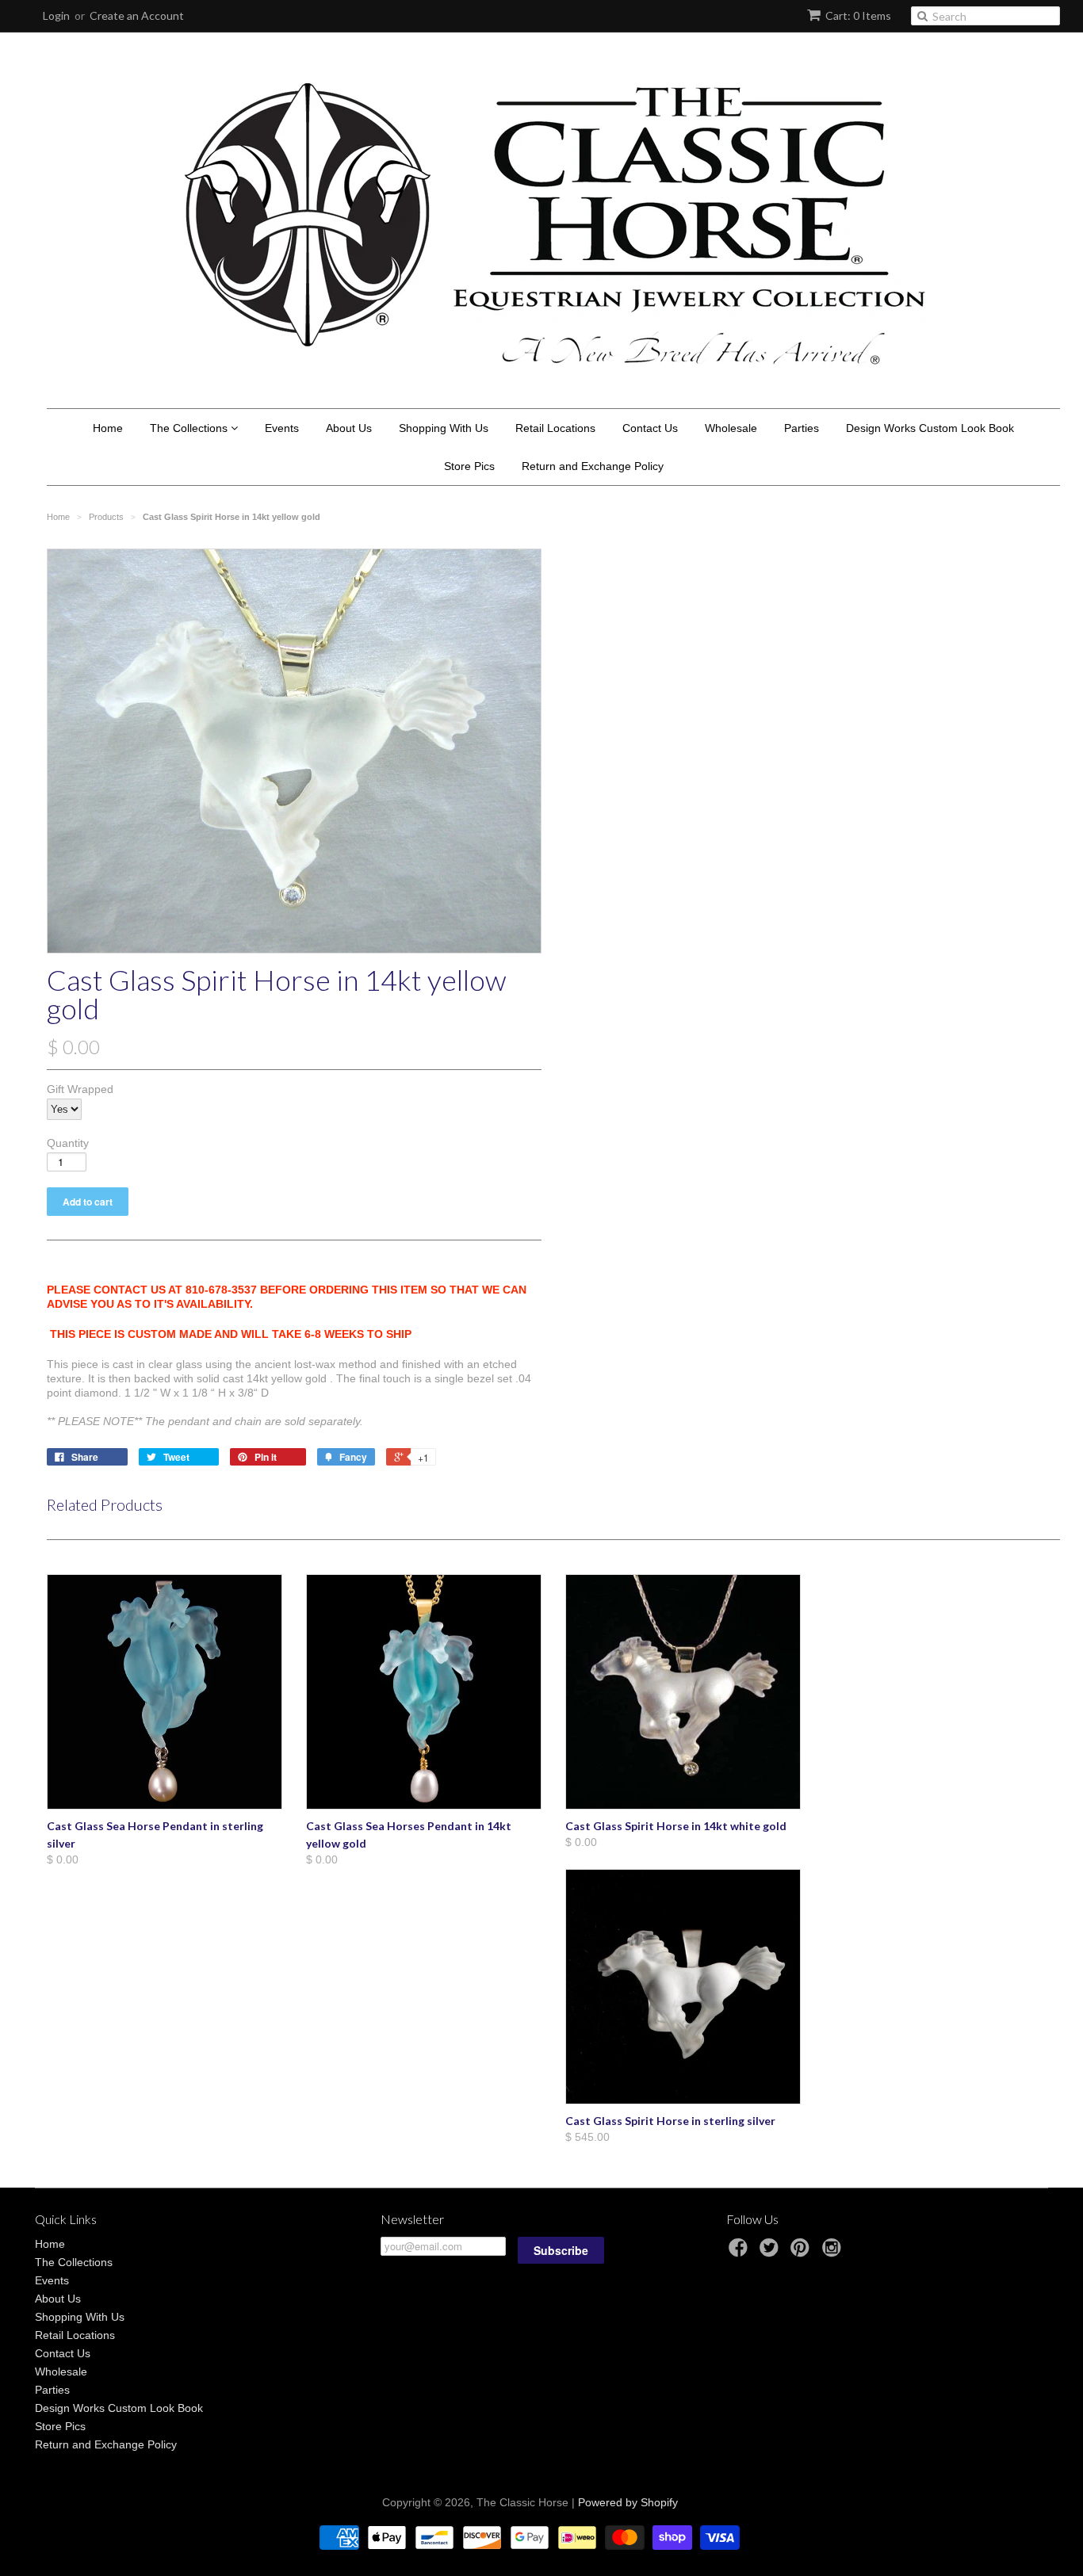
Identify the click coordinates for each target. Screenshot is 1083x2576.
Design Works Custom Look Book (930, 428)
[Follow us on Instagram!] (834, 2252)
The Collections (190, 428)
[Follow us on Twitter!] (771, 2252)
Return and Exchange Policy (593, 466)
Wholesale (731, 428)
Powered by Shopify (628, 2502)
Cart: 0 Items (858, 15)
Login (56, 15)
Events (282, 428)
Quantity (68, 1143)
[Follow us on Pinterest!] (802, 2252)
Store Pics (469, 466)
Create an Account (137, 15)
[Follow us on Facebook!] (740, 2252)
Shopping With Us (444, 428)
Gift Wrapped (80, 1089)
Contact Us (650, 428)
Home (108, 428)
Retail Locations (555, 428)
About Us (349, 428)
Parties (802, 428)
